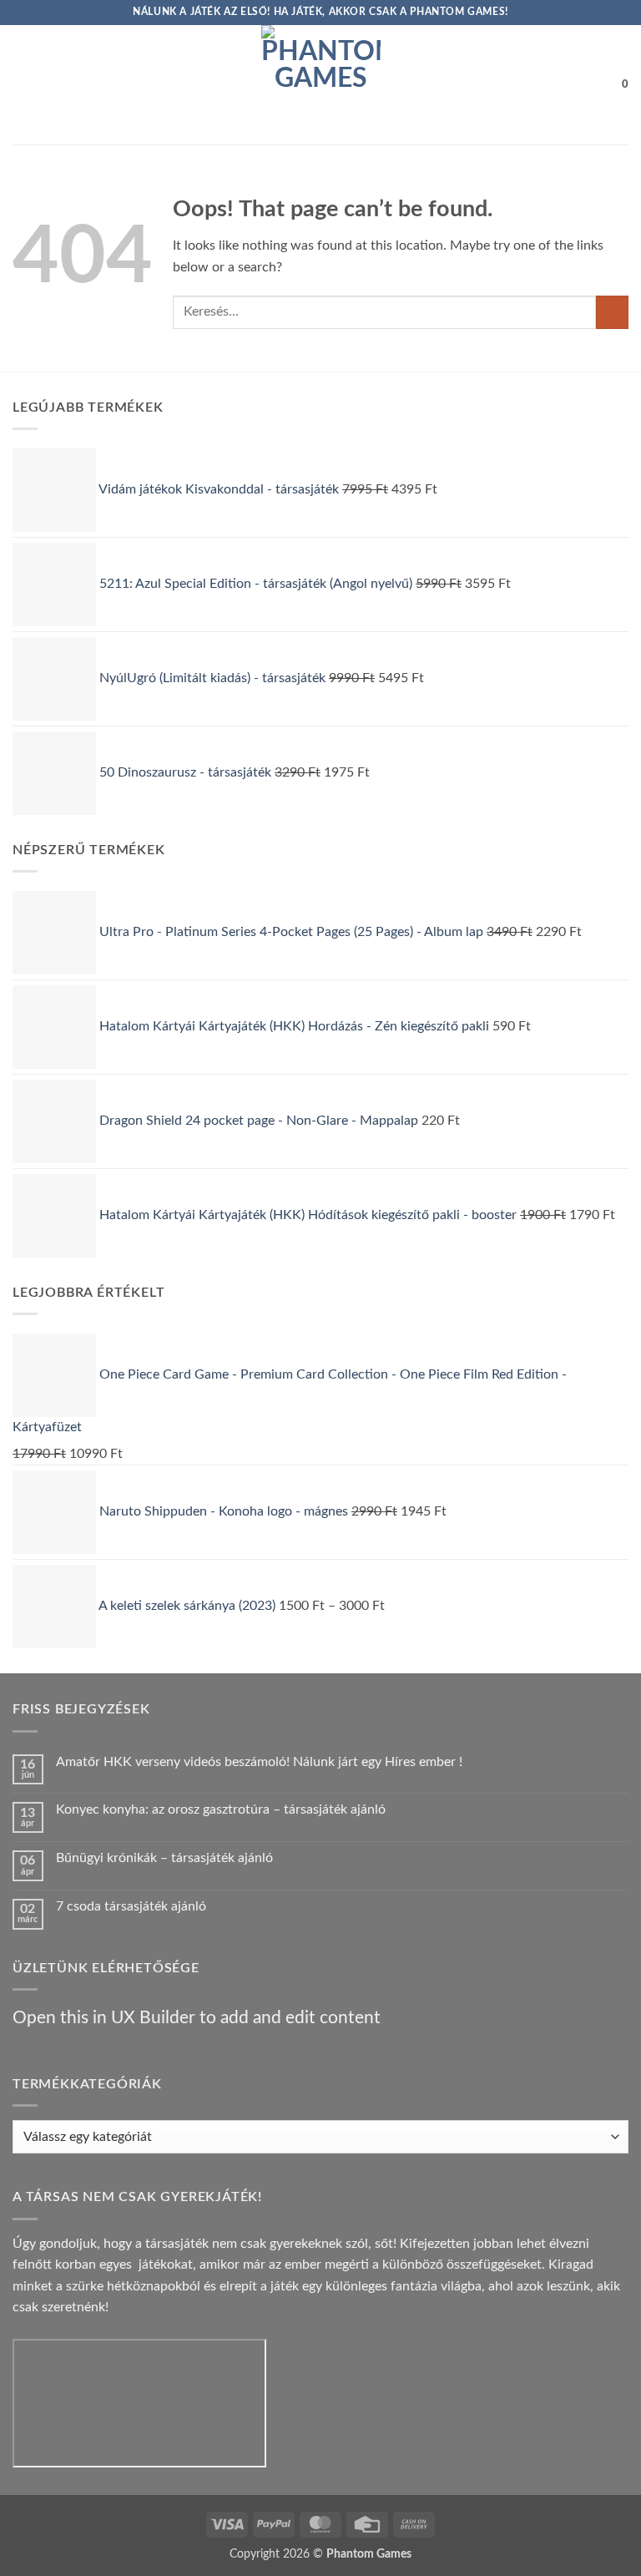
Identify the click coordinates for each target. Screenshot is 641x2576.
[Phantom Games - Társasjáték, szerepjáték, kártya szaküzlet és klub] (321, 85)
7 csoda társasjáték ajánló (131, 1906)
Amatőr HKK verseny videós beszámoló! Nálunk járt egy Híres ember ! (259, 1762)
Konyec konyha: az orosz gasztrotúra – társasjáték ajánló (221, 1809)
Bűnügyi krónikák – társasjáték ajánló (164, 1858)
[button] (23, 85)
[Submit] (612, 312)
